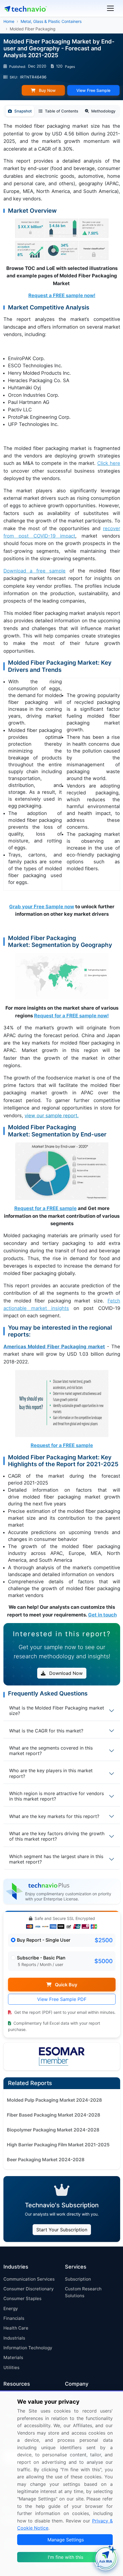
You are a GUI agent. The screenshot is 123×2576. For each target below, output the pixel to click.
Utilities (11, 2367)
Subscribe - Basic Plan (41, 1958)
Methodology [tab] (103, 111)
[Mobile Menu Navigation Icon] (110, 8)
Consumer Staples (22, 2298)
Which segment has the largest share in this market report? (56, 1859)
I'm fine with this (66, 2557)
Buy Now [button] (47, 90)
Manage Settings (66, 2540)
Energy (11, 2308)
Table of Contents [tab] (61, 111)
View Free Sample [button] (93, 90)
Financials (14, 2318)
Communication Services (29, 2279)
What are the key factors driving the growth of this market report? (57, 1836)
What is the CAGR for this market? (46, 1731)
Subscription (78, 2279)
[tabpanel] (62, 870)
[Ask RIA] (106, 2559)
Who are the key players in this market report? (51, 1773)
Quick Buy (66, 1985)
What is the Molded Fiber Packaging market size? (57, 1711)
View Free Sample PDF (62, 1999)
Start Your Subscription (62, 2230)
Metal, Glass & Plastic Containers (51, 21)
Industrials (14, 2338)
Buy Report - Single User (44, 1940)
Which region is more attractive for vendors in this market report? (56, 1796)
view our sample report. (52, 1116)
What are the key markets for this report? (54, 1816)
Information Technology (28, 2348)
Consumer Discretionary (28, 2289)
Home (9, 21)
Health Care (16, 2328)
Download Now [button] (65, 1673)
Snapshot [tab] (23, 111)
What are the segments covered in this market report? (51, 1751)
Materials (13, 2357)
